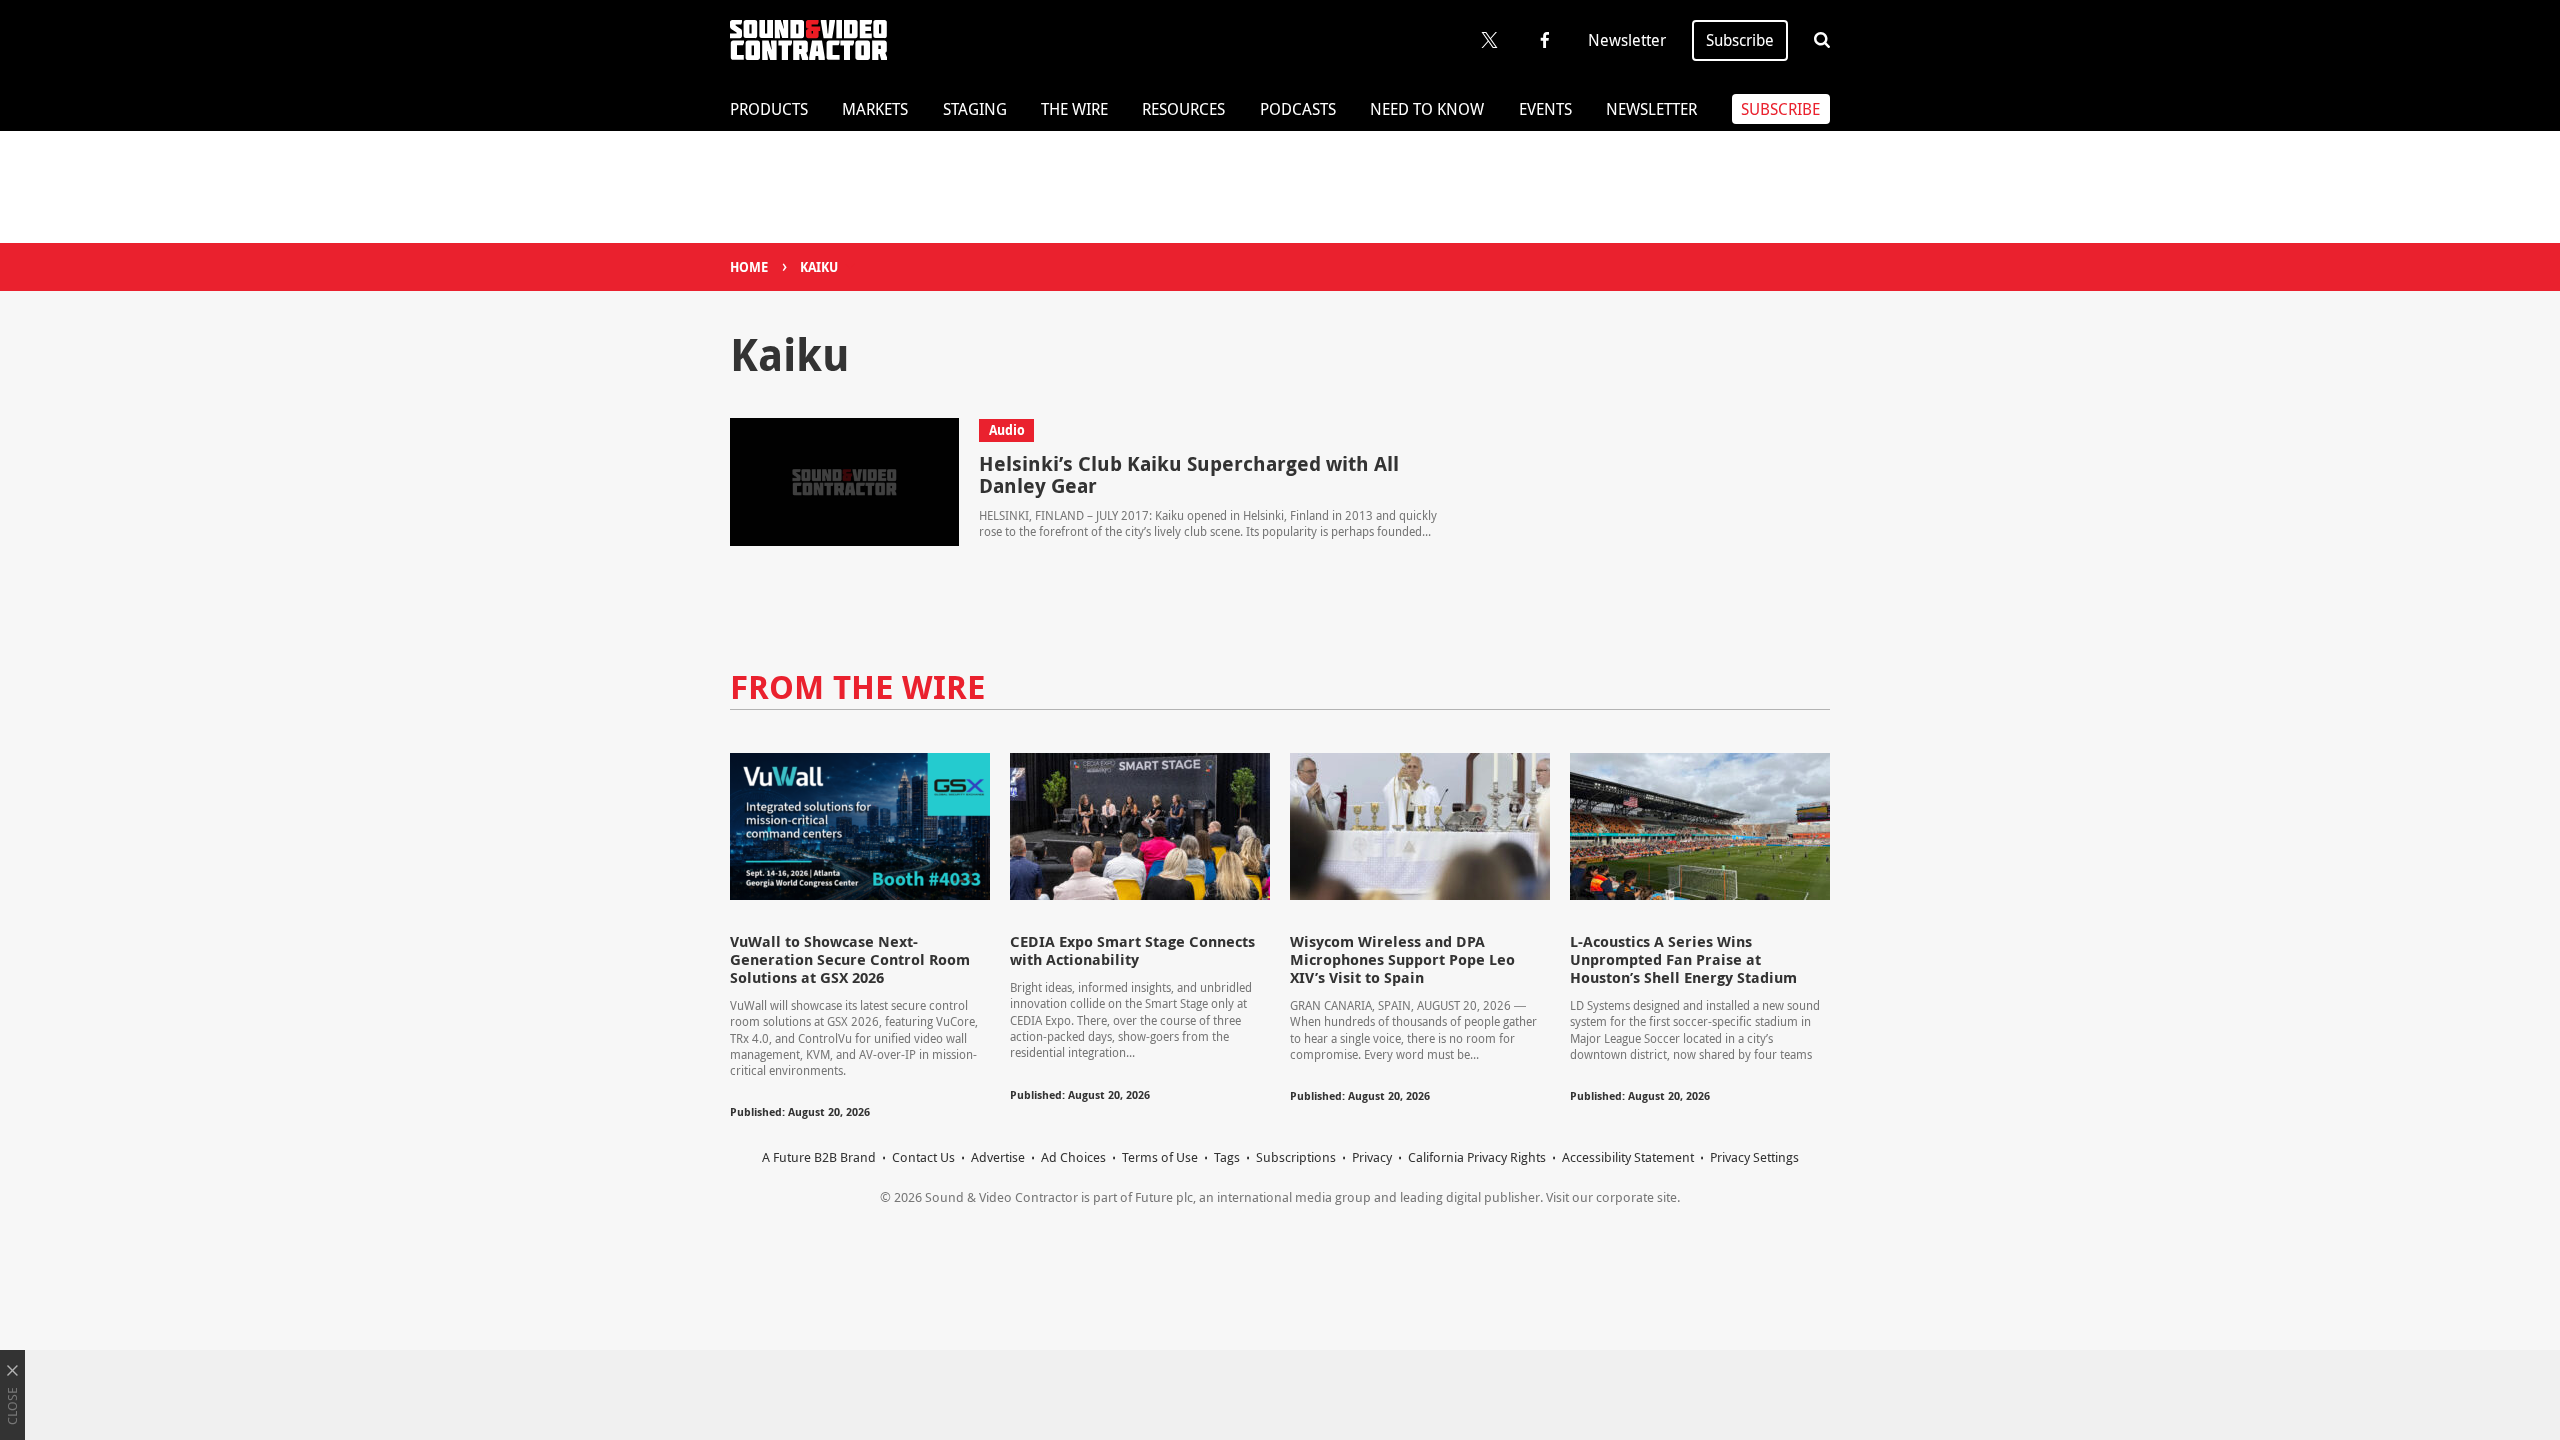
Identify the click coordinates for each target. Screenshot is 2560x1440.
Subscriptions (1296, 1157)
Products (769, 109)
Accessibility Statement (1628, 1157)
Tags (1227, 1157)
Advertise (998, 1157)
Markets (875, 109)
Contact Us (923, 1157)
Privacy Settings (1754, 1157)
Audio (1007, 430)
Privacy (1372, 1157)
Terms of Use (1160, 1157)
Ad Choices (1073, 1157)
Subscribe (1740, 40)
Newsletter (1627, 40)
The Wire (1074, 109)
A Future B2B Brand (819, 1157)
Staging (975, 109)
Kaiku (819, 267)
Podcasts (1298, 109)
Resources (1183, 109)
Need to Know (1427, 109)
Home (749, 267)
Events (1545, 109)
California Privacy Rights (1477, 1157)
